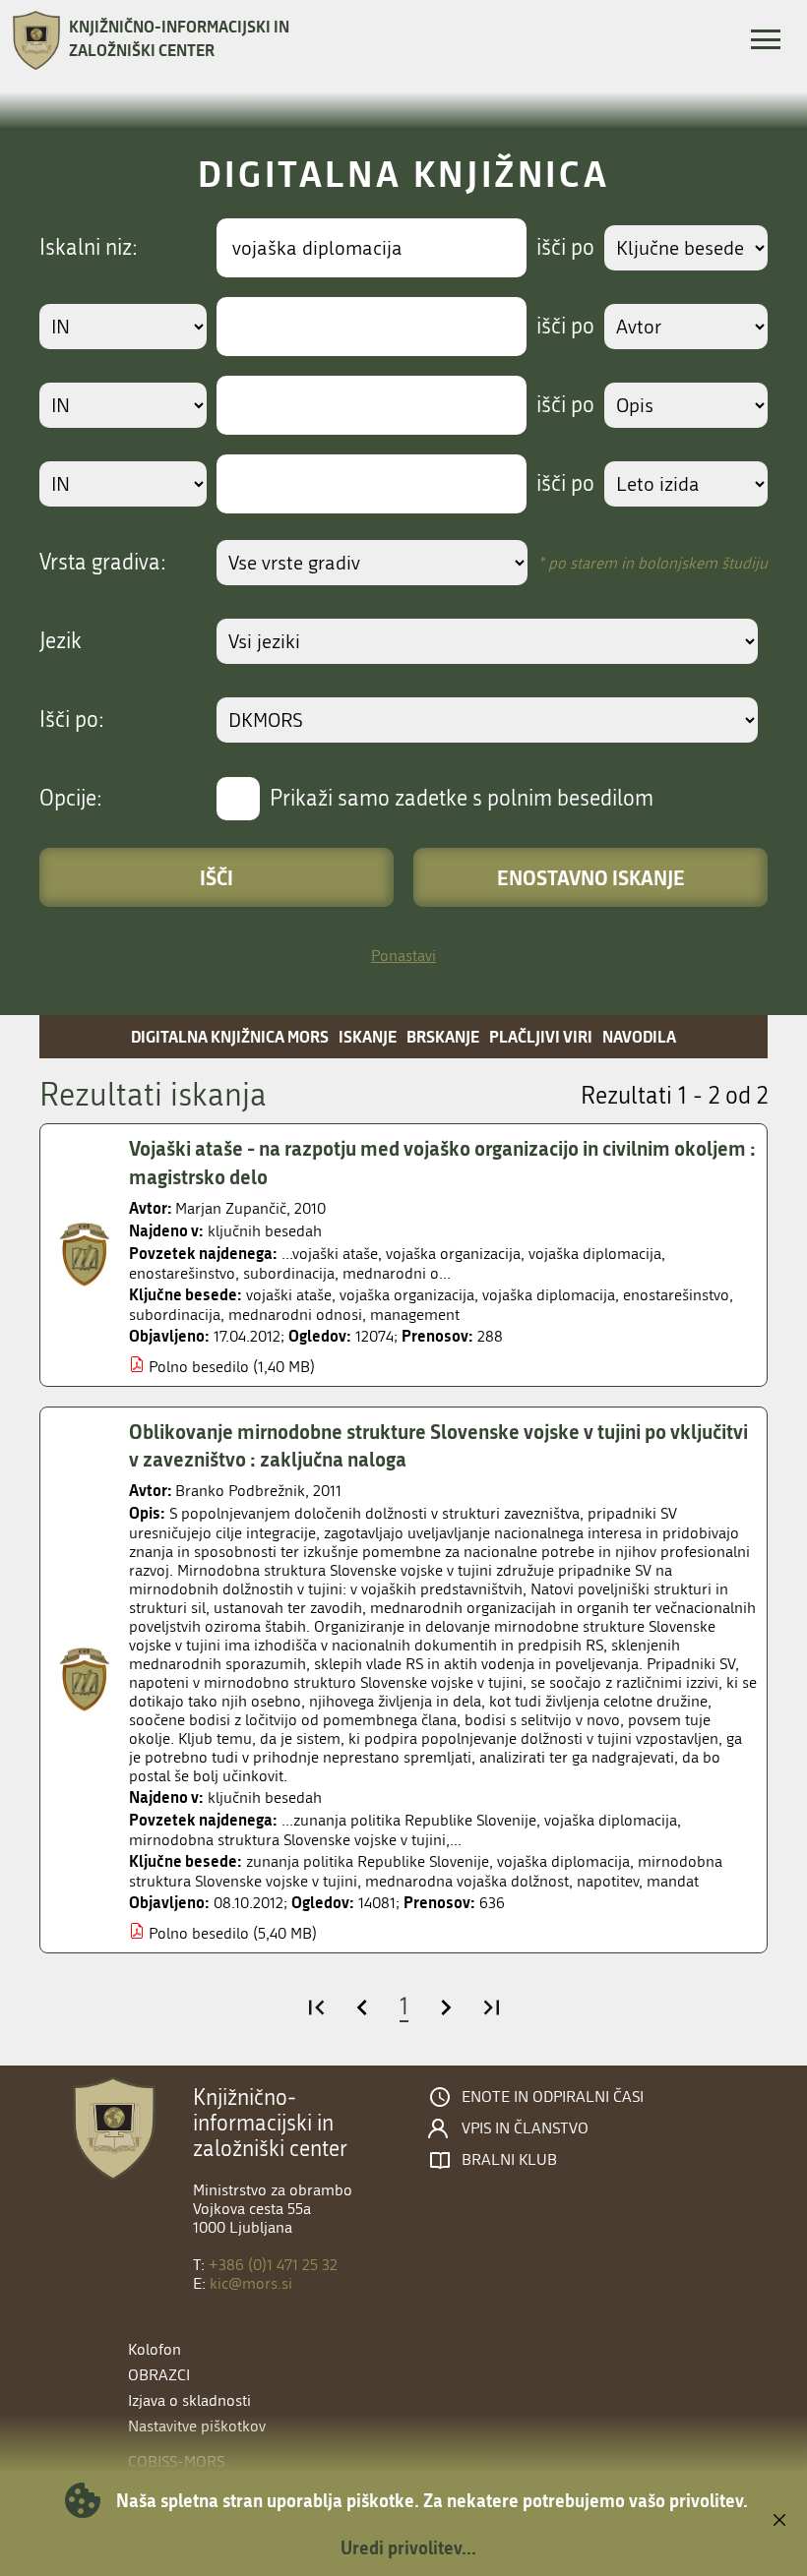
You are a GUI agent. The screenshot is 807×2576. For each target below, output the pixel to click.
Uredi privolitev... (408, 2547)
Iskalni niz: (89, 248)
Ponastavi (403, 956)
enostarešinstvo (676, 1295)
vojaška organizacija (407, 1295)
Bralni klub (509, 2160)
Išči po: (72, 720)
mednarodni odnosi (295, 1315)
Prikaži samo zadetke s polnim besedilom (462, 799)
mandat (673, 1881)
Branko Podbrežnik (240, 1491)
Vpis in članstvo (525, 2128)
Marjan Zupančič (231, 1208)
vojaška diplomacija (549, 1295)
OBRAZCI (159, 2375)
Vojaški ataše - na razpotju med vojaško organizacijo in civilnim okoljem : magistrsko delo (442, 1162)
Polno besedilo (199, 1367)
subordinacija (175, 1315)
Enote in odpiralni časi (553, 2097)
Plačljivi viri (541, 1036)
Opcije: (71, 799)
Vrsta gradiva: (103, 563)
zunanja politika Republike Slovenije (368, 1861)
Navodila (639, 1036)
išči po (565, 248)
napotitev (608, 1881)
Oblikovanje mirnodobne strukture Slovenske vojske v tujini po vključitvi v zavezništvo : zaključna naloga (438, 1445)
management (415, 1315)
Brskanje (443, 1036)
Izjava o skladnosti (189, 2400)
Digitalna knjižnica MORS (230, 1036)
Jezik (61, 641)
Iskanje (368, 1036)
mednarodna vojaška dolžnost (467, 1881)
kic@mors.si (251, 2283)
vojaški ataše (289, 1295)
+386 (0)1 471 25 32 (273, 2265)
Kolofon (155, 2349)
